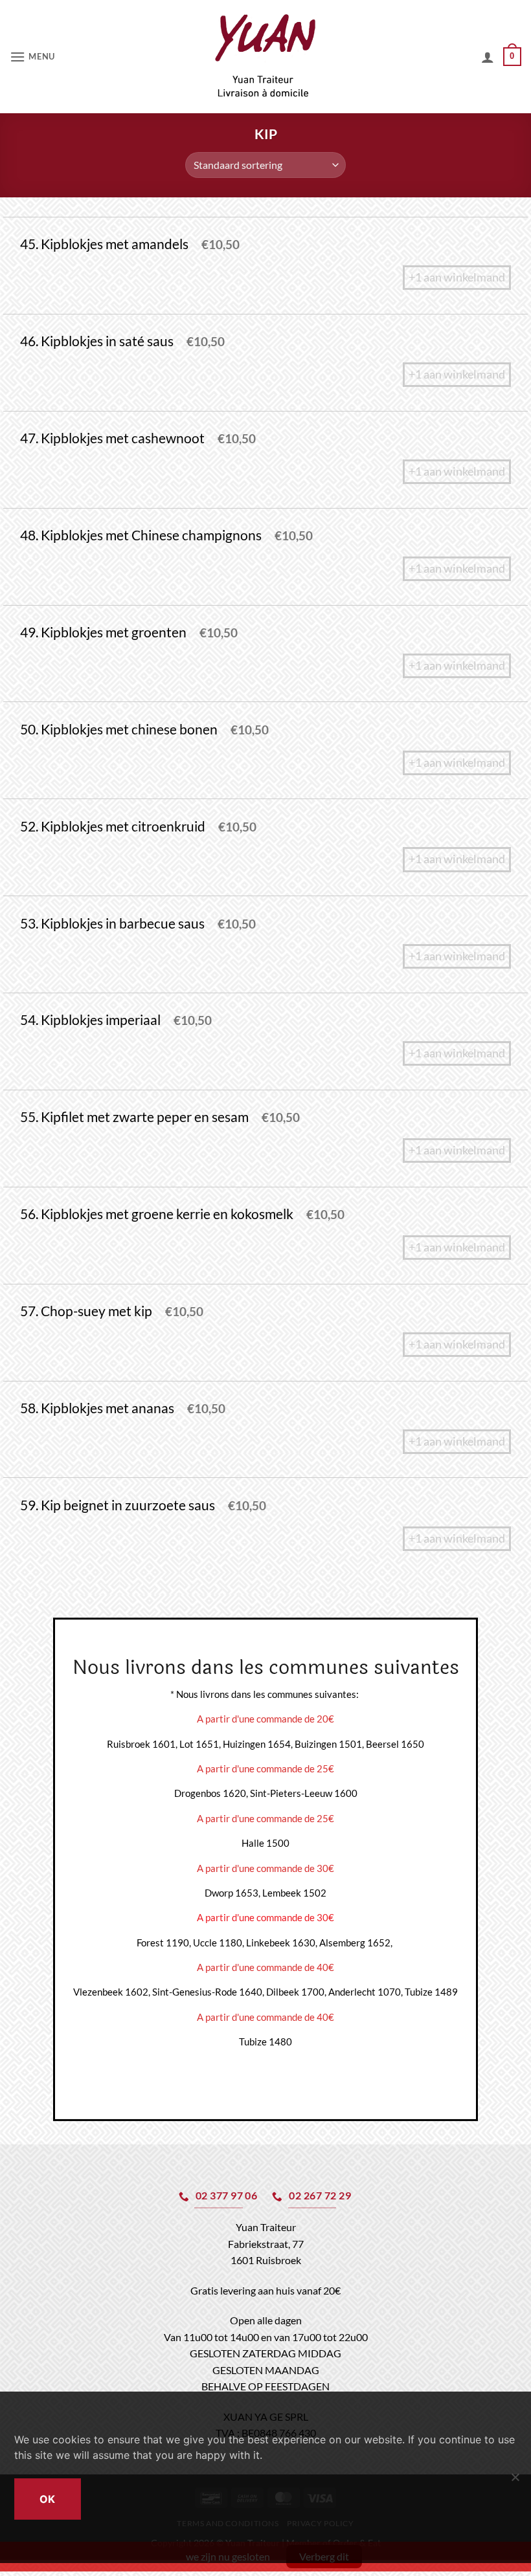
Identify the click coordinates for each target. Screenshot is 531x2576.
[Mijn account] (488, 57)
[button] (32, 57)
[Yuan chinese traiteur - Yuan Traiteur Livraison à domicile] (266, 57)
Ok (48, 2499)
